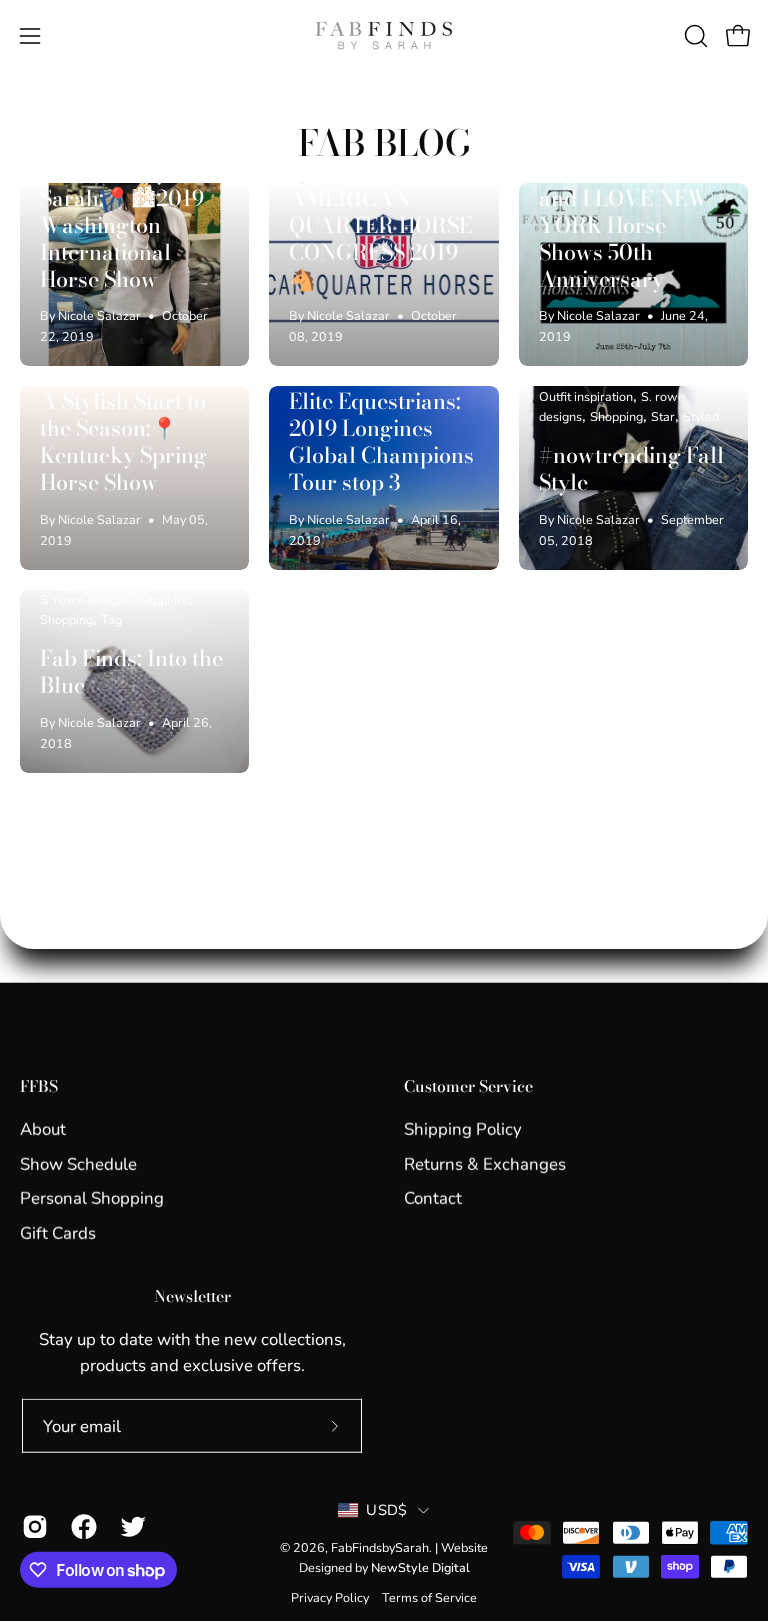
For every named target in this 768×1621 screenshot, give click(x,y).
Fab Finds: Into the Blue (131, 672)
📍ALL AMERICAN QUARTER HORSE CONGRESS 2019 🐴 (380, 225)
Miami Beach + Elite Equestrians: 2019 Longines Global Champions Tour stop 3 (381, 428)
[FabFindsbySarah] (384, 36)
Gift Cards (58, 1232)
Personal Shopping (92, 1198)
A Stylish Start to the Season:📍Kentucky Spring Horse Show (123, 442)
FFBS (39, 1087)
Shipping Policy (463, 1129)
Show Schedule (78, 1163)
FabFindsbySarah (380, 1547)
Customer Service (468, 1087)
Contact (433, 1198)
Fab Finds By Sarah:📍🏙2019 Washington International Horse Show (122, 225)
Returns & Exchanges (485, 1163)
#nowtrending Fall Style (631, 469)
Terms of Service (429, 1596)
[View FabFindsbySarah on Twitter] (129, 1527)
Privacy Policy (330, 1596)
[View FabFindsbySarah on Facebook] (80, 1527)
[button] (694, 36)
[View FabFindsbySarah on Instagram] (31, 1527)
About (43, 1129)
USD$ (386, 1510)
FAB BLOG (384, 142)
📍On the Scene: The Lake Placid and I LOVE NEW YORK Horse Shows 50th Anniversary (624, 212)
